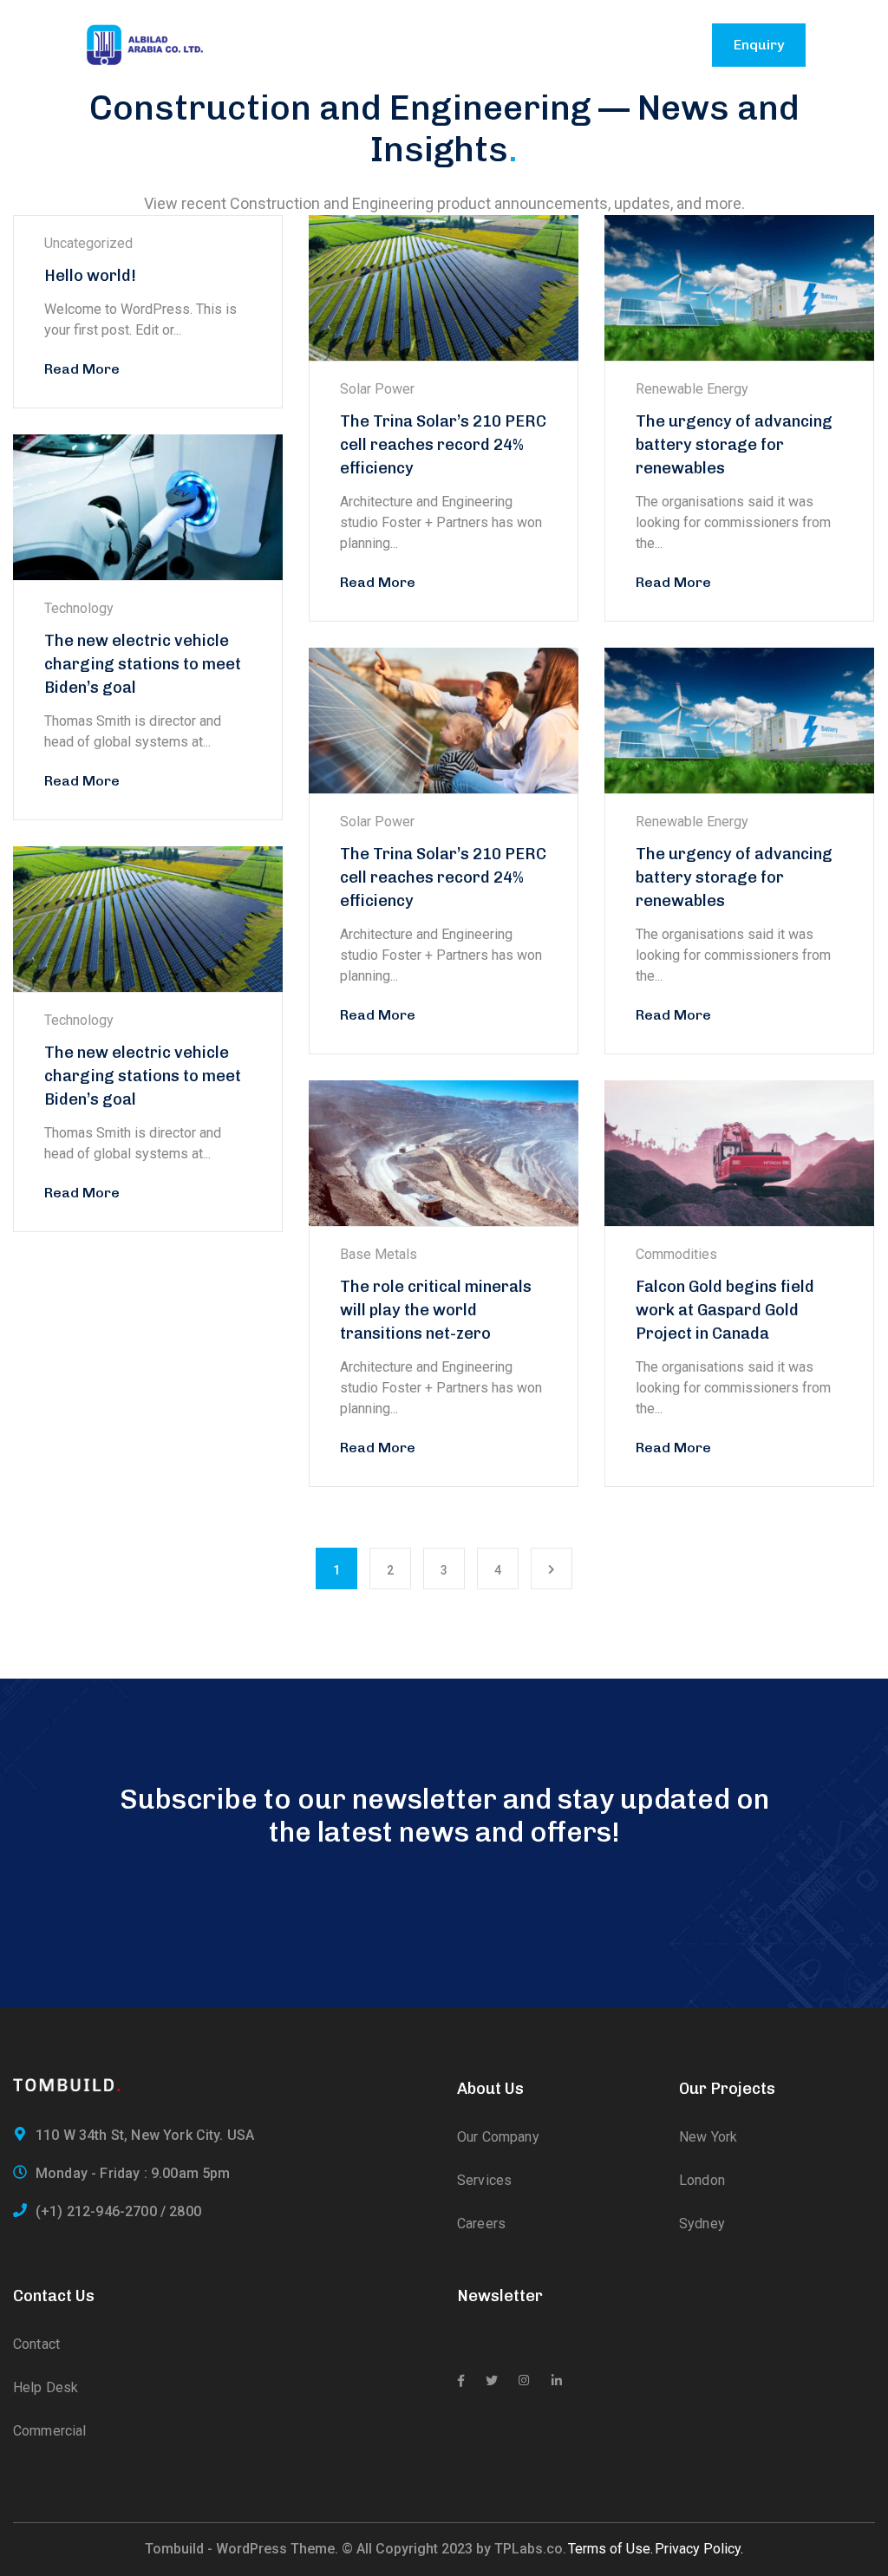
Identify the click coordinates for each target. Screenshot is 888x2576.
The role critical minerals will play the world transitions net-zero (436, 1310)
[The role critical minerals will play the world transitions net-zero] (444, 1153)
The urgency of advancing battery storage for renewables (734, 445)
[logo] (144, 44)
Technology (79, 608)
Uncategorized (88, 243)
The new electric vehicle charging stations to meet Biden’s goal (143, 664)
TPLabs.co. (530, 2549)
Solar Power (377, 389)
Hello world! (90, 276)
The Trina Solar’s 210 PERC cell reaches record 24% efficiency (443, 445)
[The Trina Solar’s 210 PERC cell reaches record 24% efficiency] (444, 288)
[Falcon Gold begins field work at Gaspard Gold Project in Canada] (739, 1153)
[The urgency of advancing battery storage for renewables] (739, 288)
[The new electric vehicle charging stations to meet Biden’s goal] (148, 507)
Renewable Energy (692, 389)
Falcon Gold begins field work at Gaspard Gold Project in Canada (725, 1310)
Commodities (676, 1254)
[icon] (461, 2381)
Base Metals (379, 1254)
